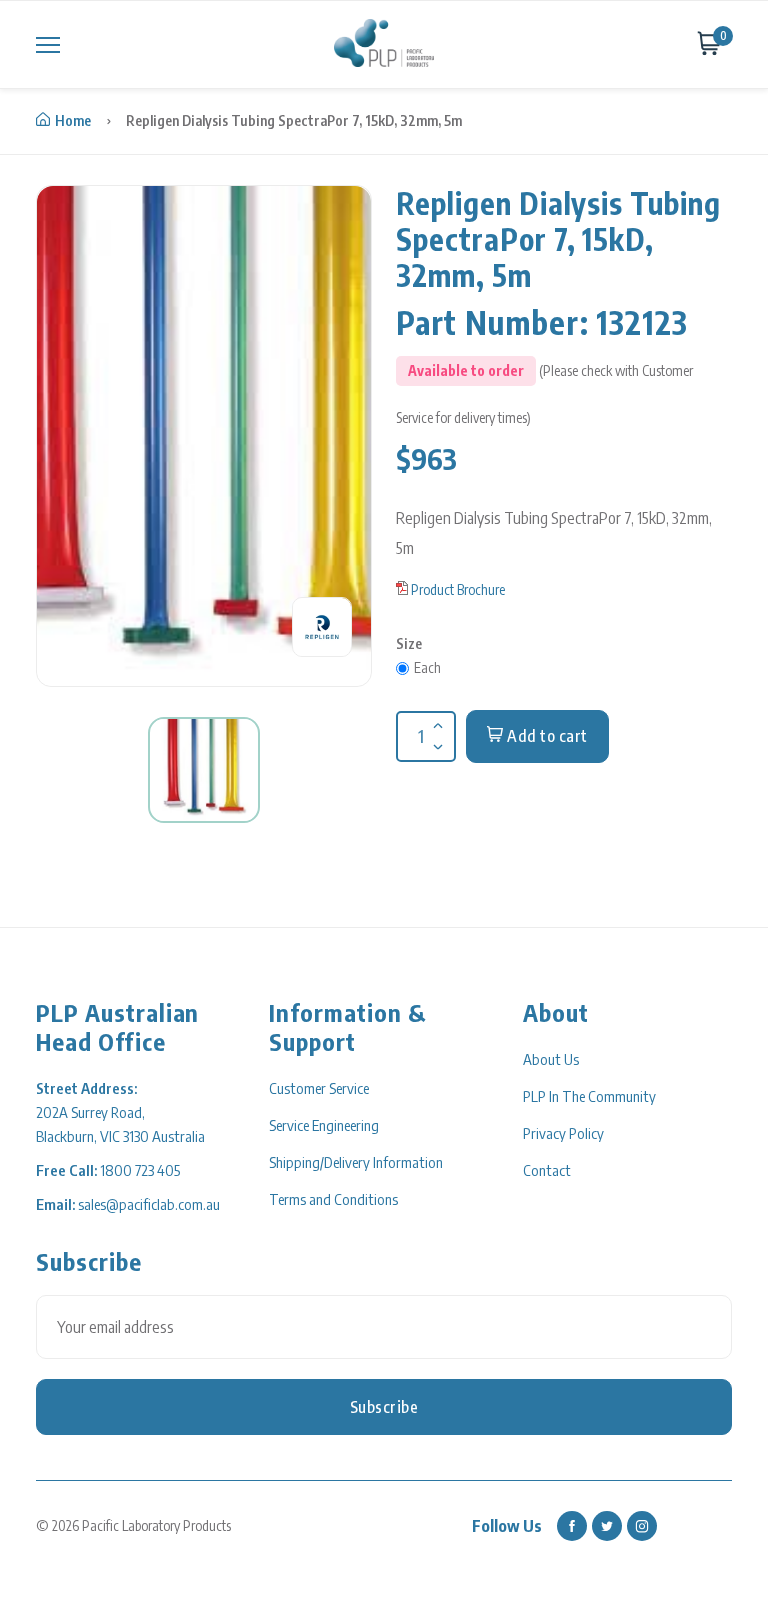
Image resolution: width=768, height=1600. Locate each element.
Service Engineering (324, 1125)
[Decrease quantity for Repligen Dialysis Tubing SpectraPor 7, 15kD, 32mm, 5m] (436, 734)
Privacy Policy (563, 1133)
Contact (547, 1170)
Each (427, 667)
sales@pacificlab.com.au (149, 1204)
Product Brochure (458, 589)
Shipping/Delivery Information (356, 1162)
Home (73, 120)
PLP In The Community (589, 1096)
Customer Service (319, 1088)
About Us (551, 1059)
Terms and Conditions (333, 1199)
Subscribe (384, 1407)
